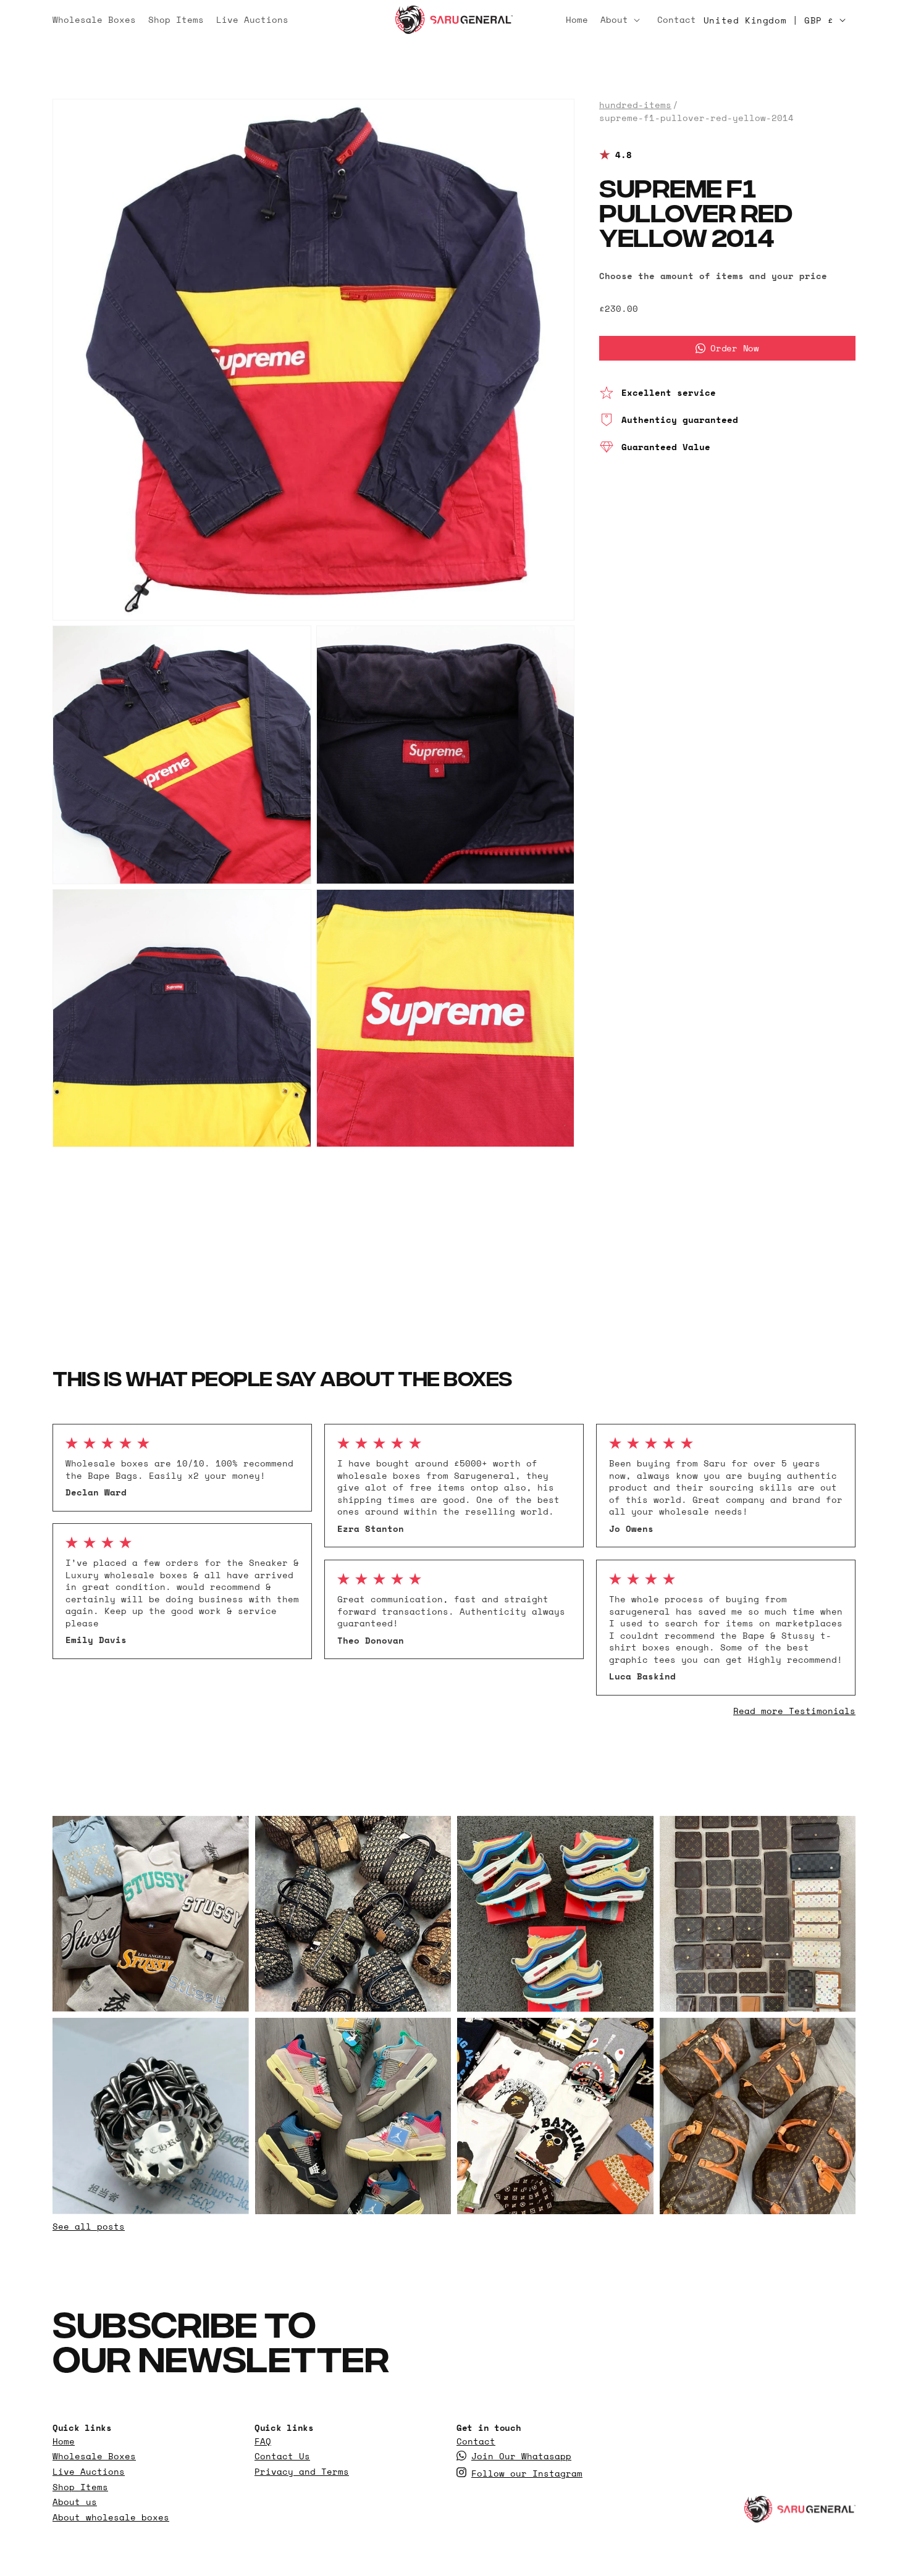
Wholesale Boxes (94, 2456)
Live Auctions (89, 2472)
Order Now (734, 348)
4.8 (624, 155)
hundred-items (635, 105)
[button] (623, 20)
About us (75, 2502)
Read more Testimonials (794, 1711)
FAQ (263, 2441)
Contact (476, 2441)
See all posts (89, 2226)
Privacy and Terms (302, 2472)
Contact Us (282, 2456)
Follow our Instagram (527, 2474)
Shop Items (80, 2487)
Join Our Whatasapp (521, 2456)
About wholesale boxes (111, 2517)
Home (64, 2441)
